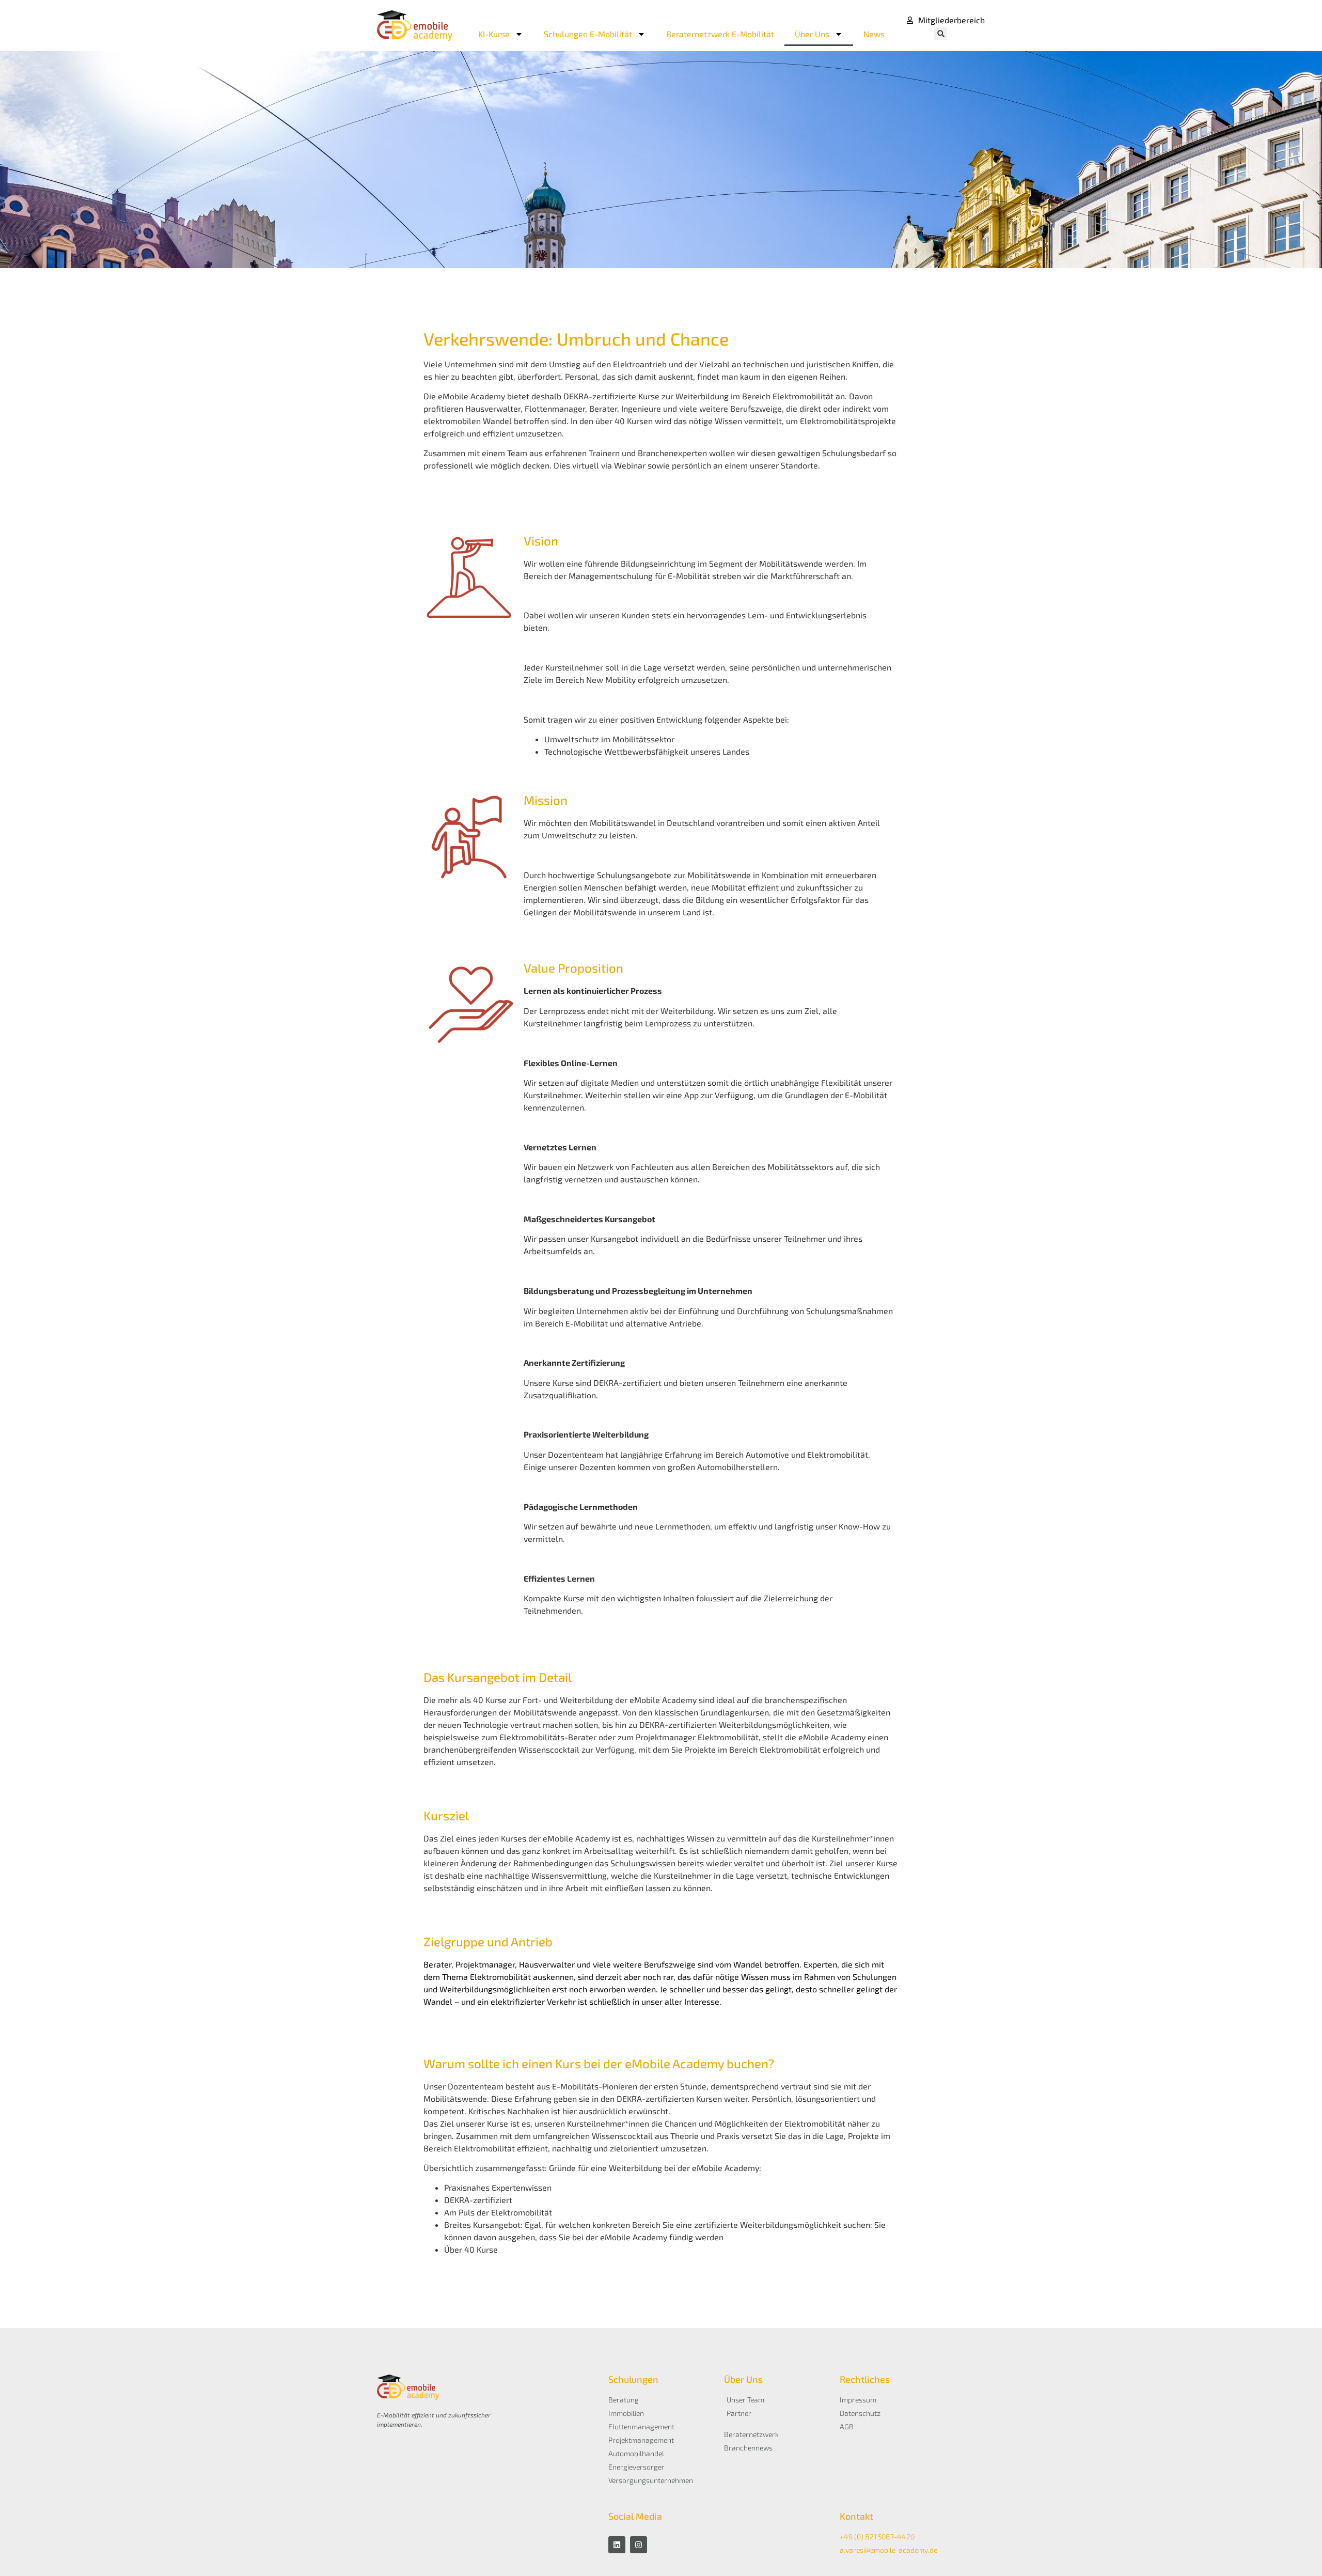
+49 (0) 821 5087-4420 (877, 2536)
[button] (941, 34)
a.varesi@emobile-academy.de (888, 2550)
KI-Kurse (494, 34)
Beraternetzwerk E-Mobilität (720, 34)
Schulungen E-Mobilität (588, 34)
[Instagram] (639, 2545)
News (874, 34)
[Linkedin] (617, 2545)
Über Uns (812, 34)
